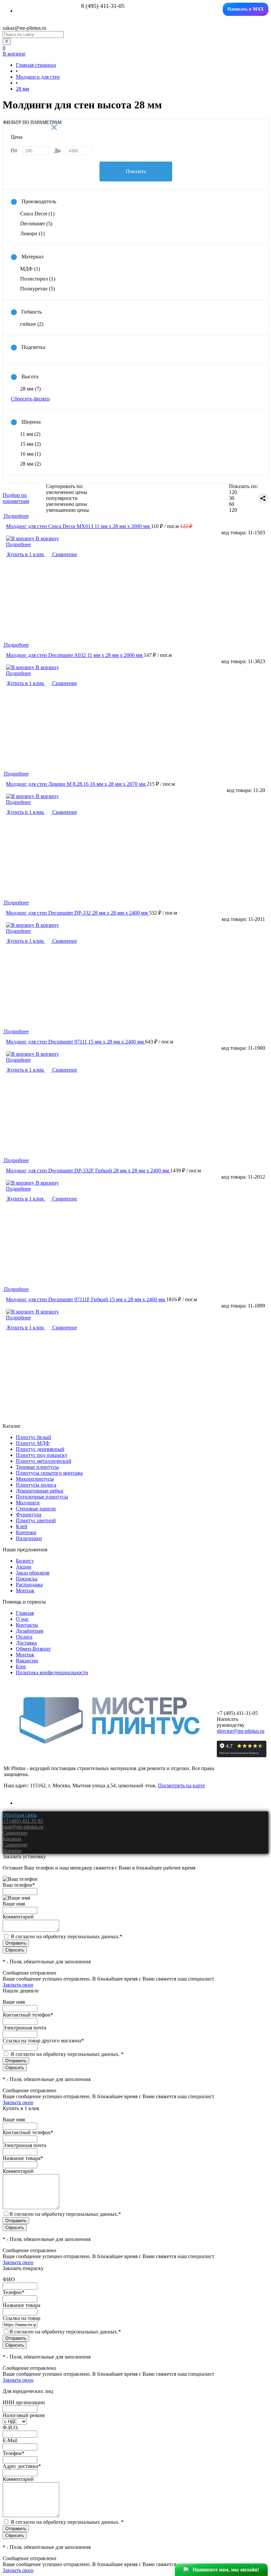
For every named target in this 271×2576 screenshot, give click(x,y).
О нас (22, 1619)
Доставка (26, 1643)
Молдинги (28, 1503)
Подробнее (18, 544)
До (57, 151)
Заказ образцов (33, 1573)
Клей (22, 1526)
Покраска (27, 1579)
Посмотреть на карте (181, 1785)
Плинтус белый (34, 1437)
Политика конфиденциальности (52, 1672)
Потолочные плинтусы (42, 1497)
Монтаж (25, 1591)
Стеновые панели (36, 1509)
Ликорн (32, 233)
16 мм (30, 454)
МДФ (30, 269)
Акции (24, 1567)
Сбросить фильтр (30, 399)
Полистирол (38, 279)
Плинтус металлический (44, 1461)
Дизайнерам (30, 1631)
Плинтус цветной (36, 1520)
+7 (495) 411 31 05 (23, 1821)
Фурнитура (29, 1515)
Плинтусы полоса (36, 1485)
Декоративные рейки (40, 1491)
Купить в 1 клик (26, 554)
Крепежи (26, 1532)
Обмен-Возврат (33, 1649)
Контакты (27, 1625)
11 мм (30, 434)
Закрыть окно (18, 1985)
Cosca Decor (37, 214)
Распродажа (29, 1585)
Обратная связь (20, 1815)
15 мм (30, 444)
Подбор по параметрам (16, 498)
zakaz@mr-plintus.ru (24, 28)
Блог (21, 1667)
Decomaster (36, 224)
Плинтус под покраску (42, 1455)
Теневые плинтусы (37, 1467)
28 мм (30, 389)
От (14, 151)
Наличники (29, 1538)
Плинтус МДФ (33, 1443)
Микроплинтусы (35, 1479)
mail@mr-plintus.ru (23, 1827)
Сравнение (64, 554)
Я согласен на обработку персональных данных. (66, 1936)
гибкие (32, 324)
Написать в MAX (246, 9)
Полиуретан (38, 289)
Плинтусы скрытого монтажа (49, 1473)
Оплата (24, 1637)
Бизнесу (25, 1561)
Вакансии (27, 1661)
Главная (25, 1613)
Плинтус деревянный (40, 1449)
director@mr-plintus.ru (241, 1731)
